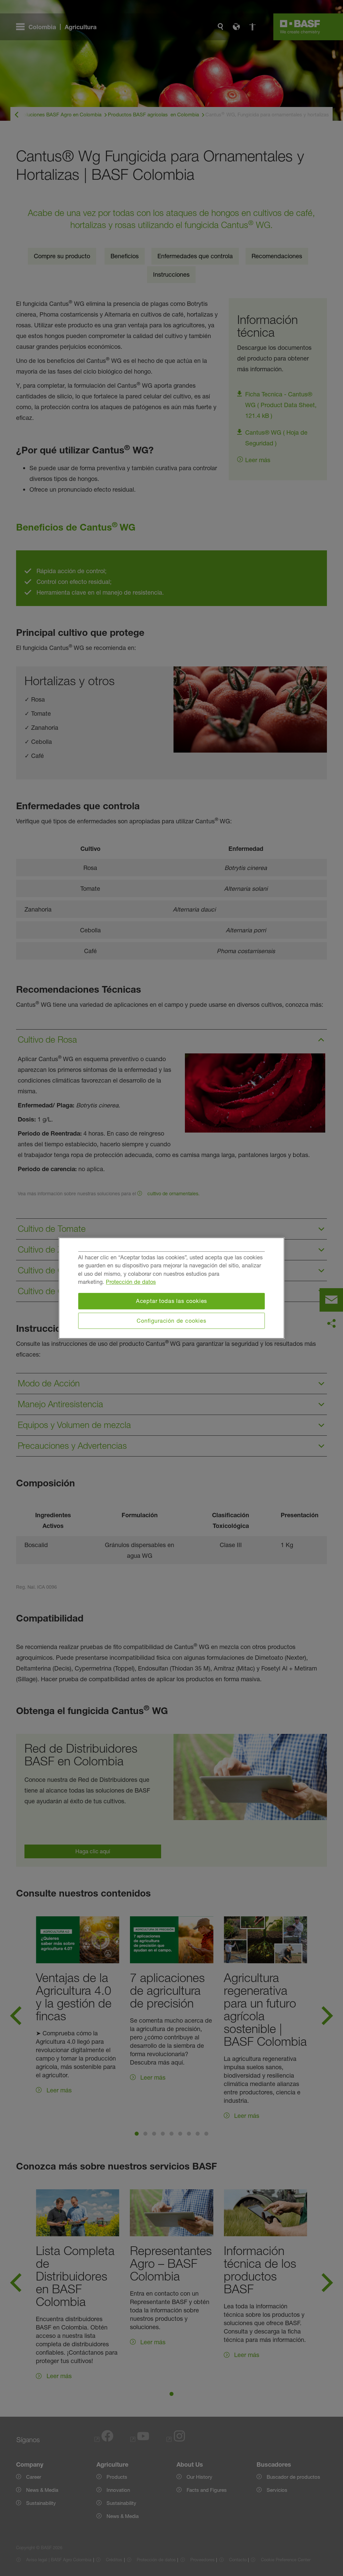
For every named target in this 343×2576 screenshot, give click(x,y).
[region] (172, 1288)
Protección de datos (131, 1282)
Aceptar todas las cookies (172, 1301)
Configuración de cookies (171, 1321)
